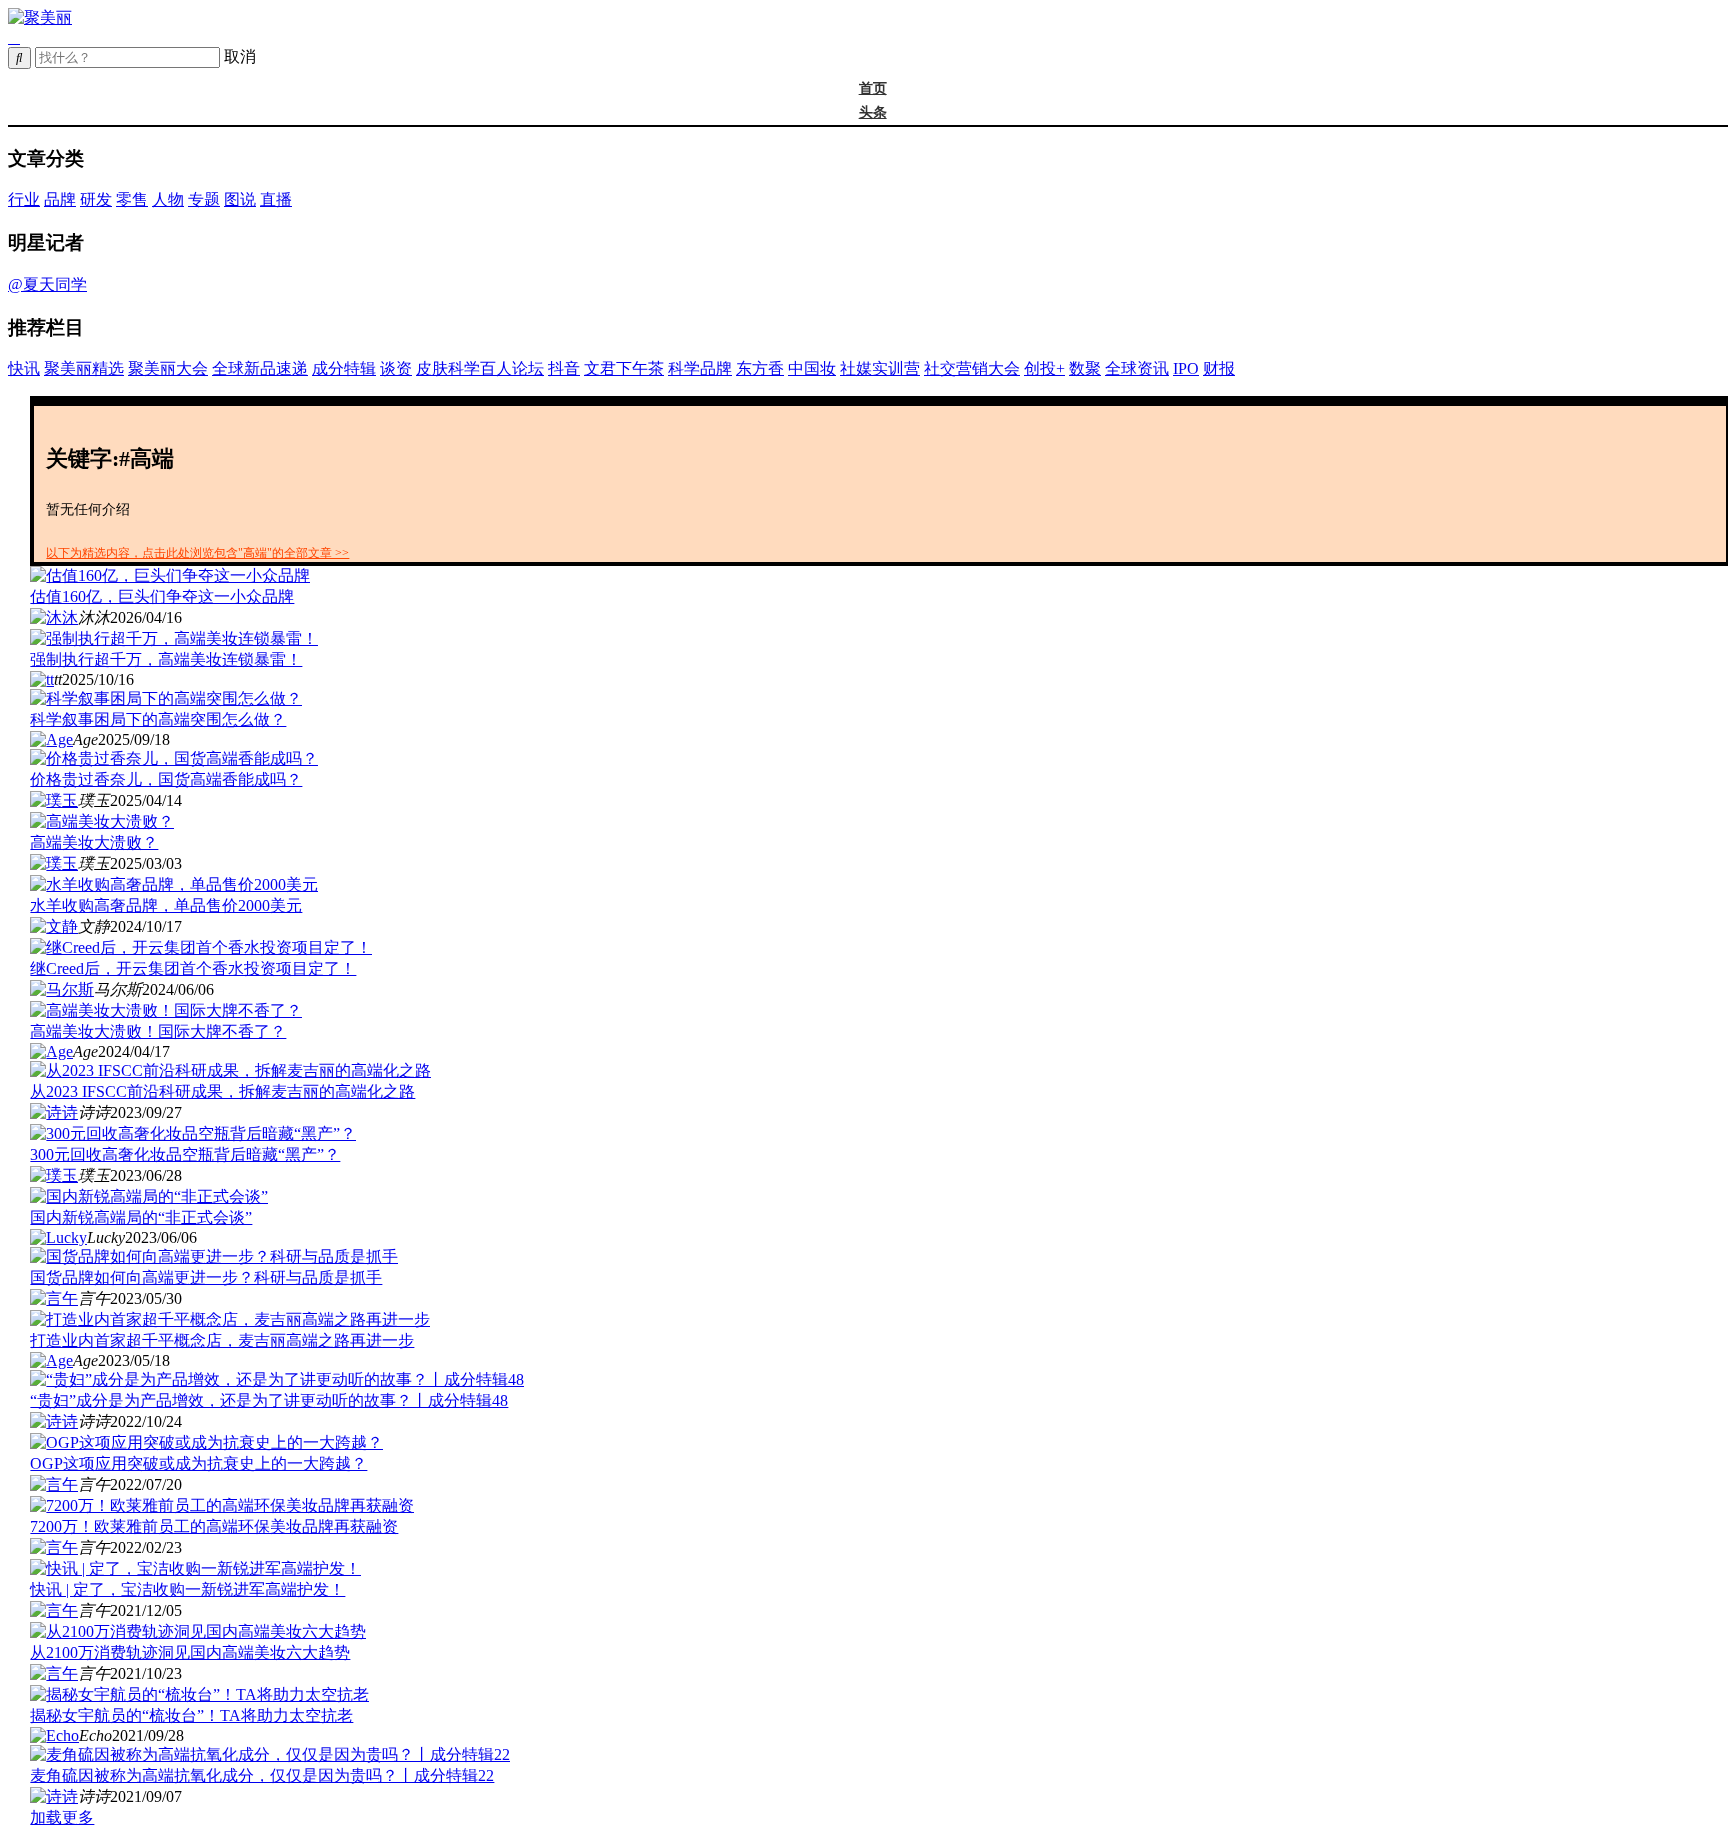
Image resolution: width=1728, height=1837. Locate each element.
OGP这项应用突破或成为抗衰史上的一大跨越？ (198, 1463)
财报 (1219, 368)
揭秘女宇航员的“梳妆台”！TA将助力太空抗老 (191, 1715)
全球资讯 (1137, 368)
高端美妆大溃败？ (94, 842)
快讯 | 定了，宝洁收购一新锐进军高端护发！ (187, 1589)
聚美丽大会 (168, 368)
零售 (132, 199)
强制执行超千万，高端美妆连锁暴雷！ (166, 659)
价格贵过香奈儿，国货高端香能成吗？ (166, 779)
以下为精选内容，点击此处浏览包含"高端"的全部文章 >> (197, 553)
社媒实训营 (880, 368)
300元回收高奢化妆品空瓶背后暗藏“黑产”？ (185, 1154)
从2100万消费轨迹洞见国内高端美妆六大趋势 (190, 1652)
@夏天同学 (47, 284)
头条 (873, 112)
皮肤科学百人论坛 (480, 368)
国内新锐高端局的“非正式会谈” (141, 1217)
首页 (873, 88)
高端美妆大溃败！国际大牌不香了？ (158, 1031)
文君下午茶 (624, 368)
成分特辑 (344, 368)
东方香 (760, 368)
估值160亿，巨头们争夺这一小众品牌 (162, 596)
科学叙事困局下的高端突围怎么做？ (158, 719)
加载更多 (62, 1817)
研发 (96, 199)
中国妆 (812, 368)
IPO (1186, 368)
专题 (204, 199)
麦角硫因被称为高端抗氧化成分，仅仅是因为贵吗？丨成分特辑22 (262, 1775)
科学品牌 (700, 368)
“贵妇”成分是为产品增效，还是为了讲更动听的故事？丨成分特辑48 (269, 1400)
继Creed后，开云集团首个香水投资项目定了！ (193, 968)
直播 (276, 199)
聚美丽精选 (84, 368)
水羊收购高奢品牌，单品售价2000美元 (166, 905)
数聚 (1085, 368)
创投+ (1044, 368)
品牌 (60, 199)
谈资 (396, 368)
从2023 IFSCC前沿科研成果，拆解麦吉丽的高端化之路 (222, 1091)
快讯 (24, 368)
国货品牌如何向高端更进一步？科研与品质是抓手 (206, 1277)
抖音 (564, 368)
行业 (24, 199)
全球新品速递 (260, 368)
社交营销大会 (972, 368)
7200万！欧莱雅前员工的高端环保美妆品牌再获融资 (214, 1526)
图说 (240, 199)
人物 (168, 199)
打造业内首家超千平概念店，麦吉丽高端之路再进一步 (222, 1340)
